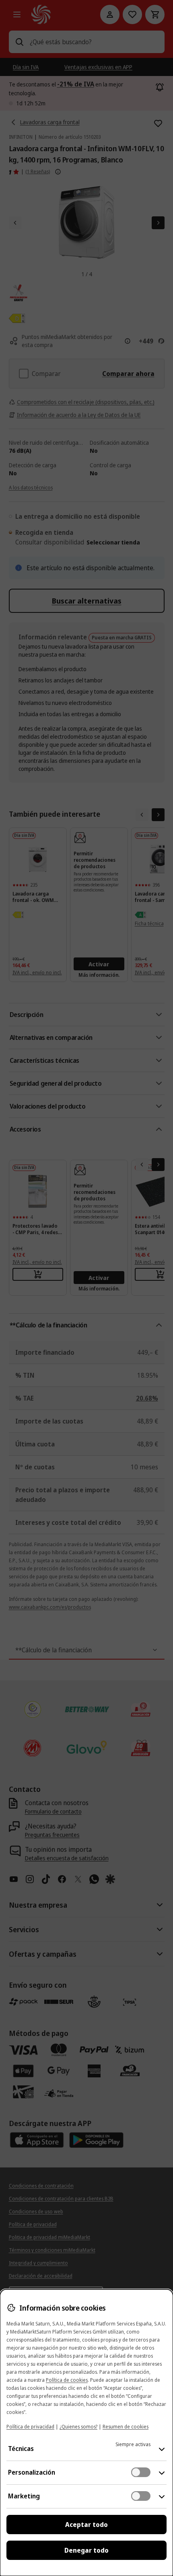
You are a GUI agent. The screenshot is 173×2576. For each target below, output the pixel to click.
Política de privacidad (30, 2427)
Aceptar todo (86, 2525)
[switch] (141, 2472)
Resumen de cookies (126, 2427)
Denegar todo (86, 2550)
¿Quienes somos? (78, 2427)
